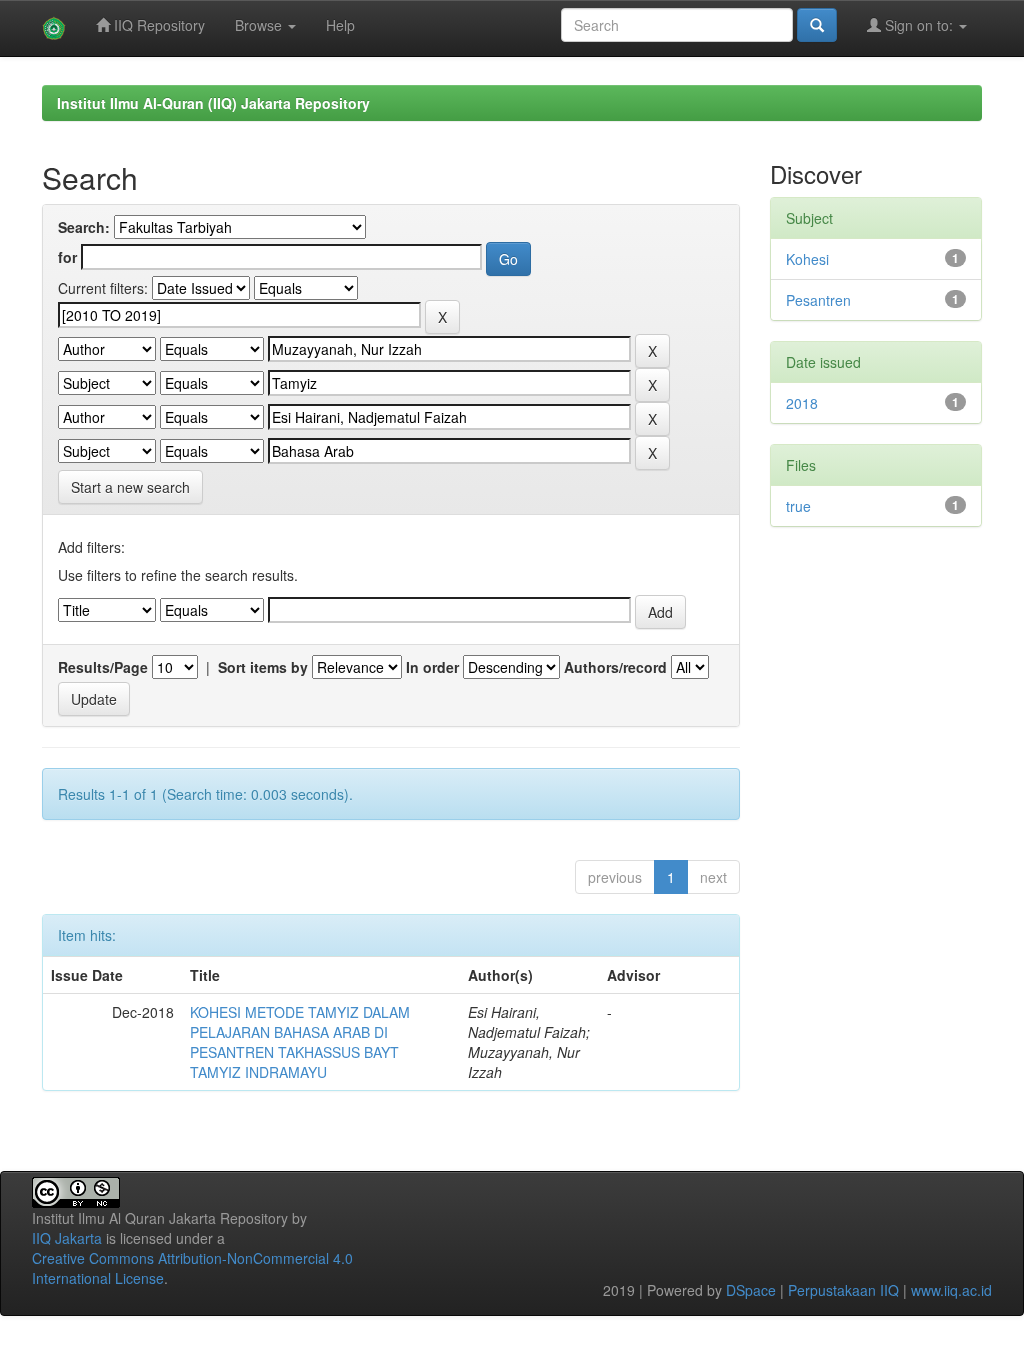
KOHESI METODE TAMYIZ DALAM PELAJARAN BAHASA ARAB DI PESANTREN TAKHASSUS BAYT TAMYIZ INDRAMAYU (300, 1042)
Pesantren (818, 300)
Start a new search (130, 487)
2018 (802, 403)
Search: (84, 227)
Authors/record (615, 667)
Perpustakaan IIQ (843, 1290)
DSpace (751, 1290)
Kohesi (807, 259)
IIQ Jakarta (67, 1238)
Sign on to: (919, 25)
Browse (260, 25)
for (67, 257)
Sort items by (263, 667)
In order (432, 667)
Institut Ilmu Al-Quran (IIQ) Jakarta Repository (213, 103)
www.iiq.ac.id (951, 1290)
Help (340, 25)
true (798, 506)
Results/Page (103, 667)
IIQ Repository (157, 25)
